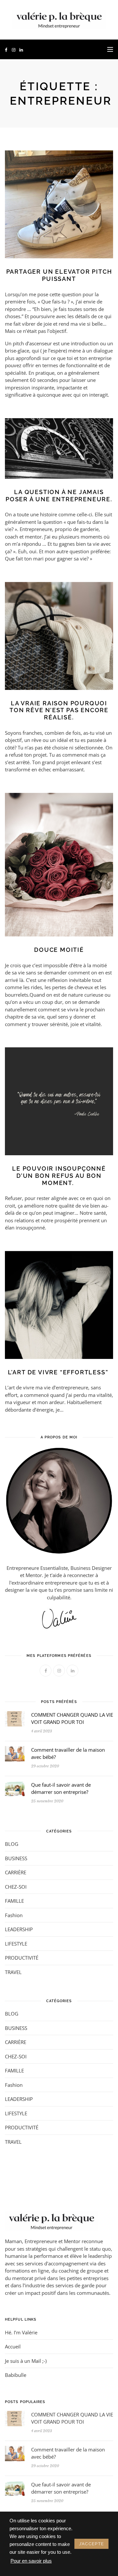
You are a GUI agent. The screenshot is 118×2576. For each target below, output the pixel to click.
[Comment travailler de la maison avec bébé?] (15, 1753)
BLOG (12, 1844)
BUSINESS (16, 1858)
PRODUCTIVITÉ (22, 1958)
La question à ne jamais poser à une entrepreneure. (59, 496)
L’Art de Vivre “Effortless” (59, 1372)
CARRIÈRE (16, 1872)
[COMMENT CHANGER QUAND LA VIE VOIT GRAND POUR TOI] (15, 1718)
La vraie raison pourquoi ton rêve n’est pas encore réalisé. (59, 710)
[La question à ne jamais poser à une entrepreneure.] (59, 448)
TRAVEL (13, 1972)
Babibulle (16, 2375)
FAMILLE (14, 1901)
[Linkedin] (21, 50)
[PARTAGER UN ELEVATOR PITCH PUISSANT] (59, 204)
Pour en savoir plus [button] (31, 2561)
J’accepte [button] (92, 2544)
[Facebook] (6, 50)
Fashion (14, 1915)
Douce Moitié (59, 950)
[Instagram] (13, 50)
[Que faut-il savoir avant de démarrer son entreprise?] (15, 1788)
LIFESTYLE (16, 1944)
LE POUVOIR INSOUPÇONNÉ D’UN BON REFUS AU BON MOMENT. (59, 1176)
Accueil (13, 2346)
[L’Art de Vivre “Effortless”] (59, 1304)
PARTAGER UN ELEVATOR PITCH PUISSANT (59, 275)
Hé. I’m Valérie (21, 2332)
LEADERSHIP (19, 1929)
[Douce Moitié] (59, 864)
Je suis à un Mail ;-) (26, 2361)
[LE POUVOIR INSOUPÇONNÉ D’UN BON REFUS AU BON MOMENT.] (59, 1101)
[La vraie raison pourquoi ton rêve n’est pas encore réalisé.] (59, 635)
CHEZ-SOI (16, 1887)
